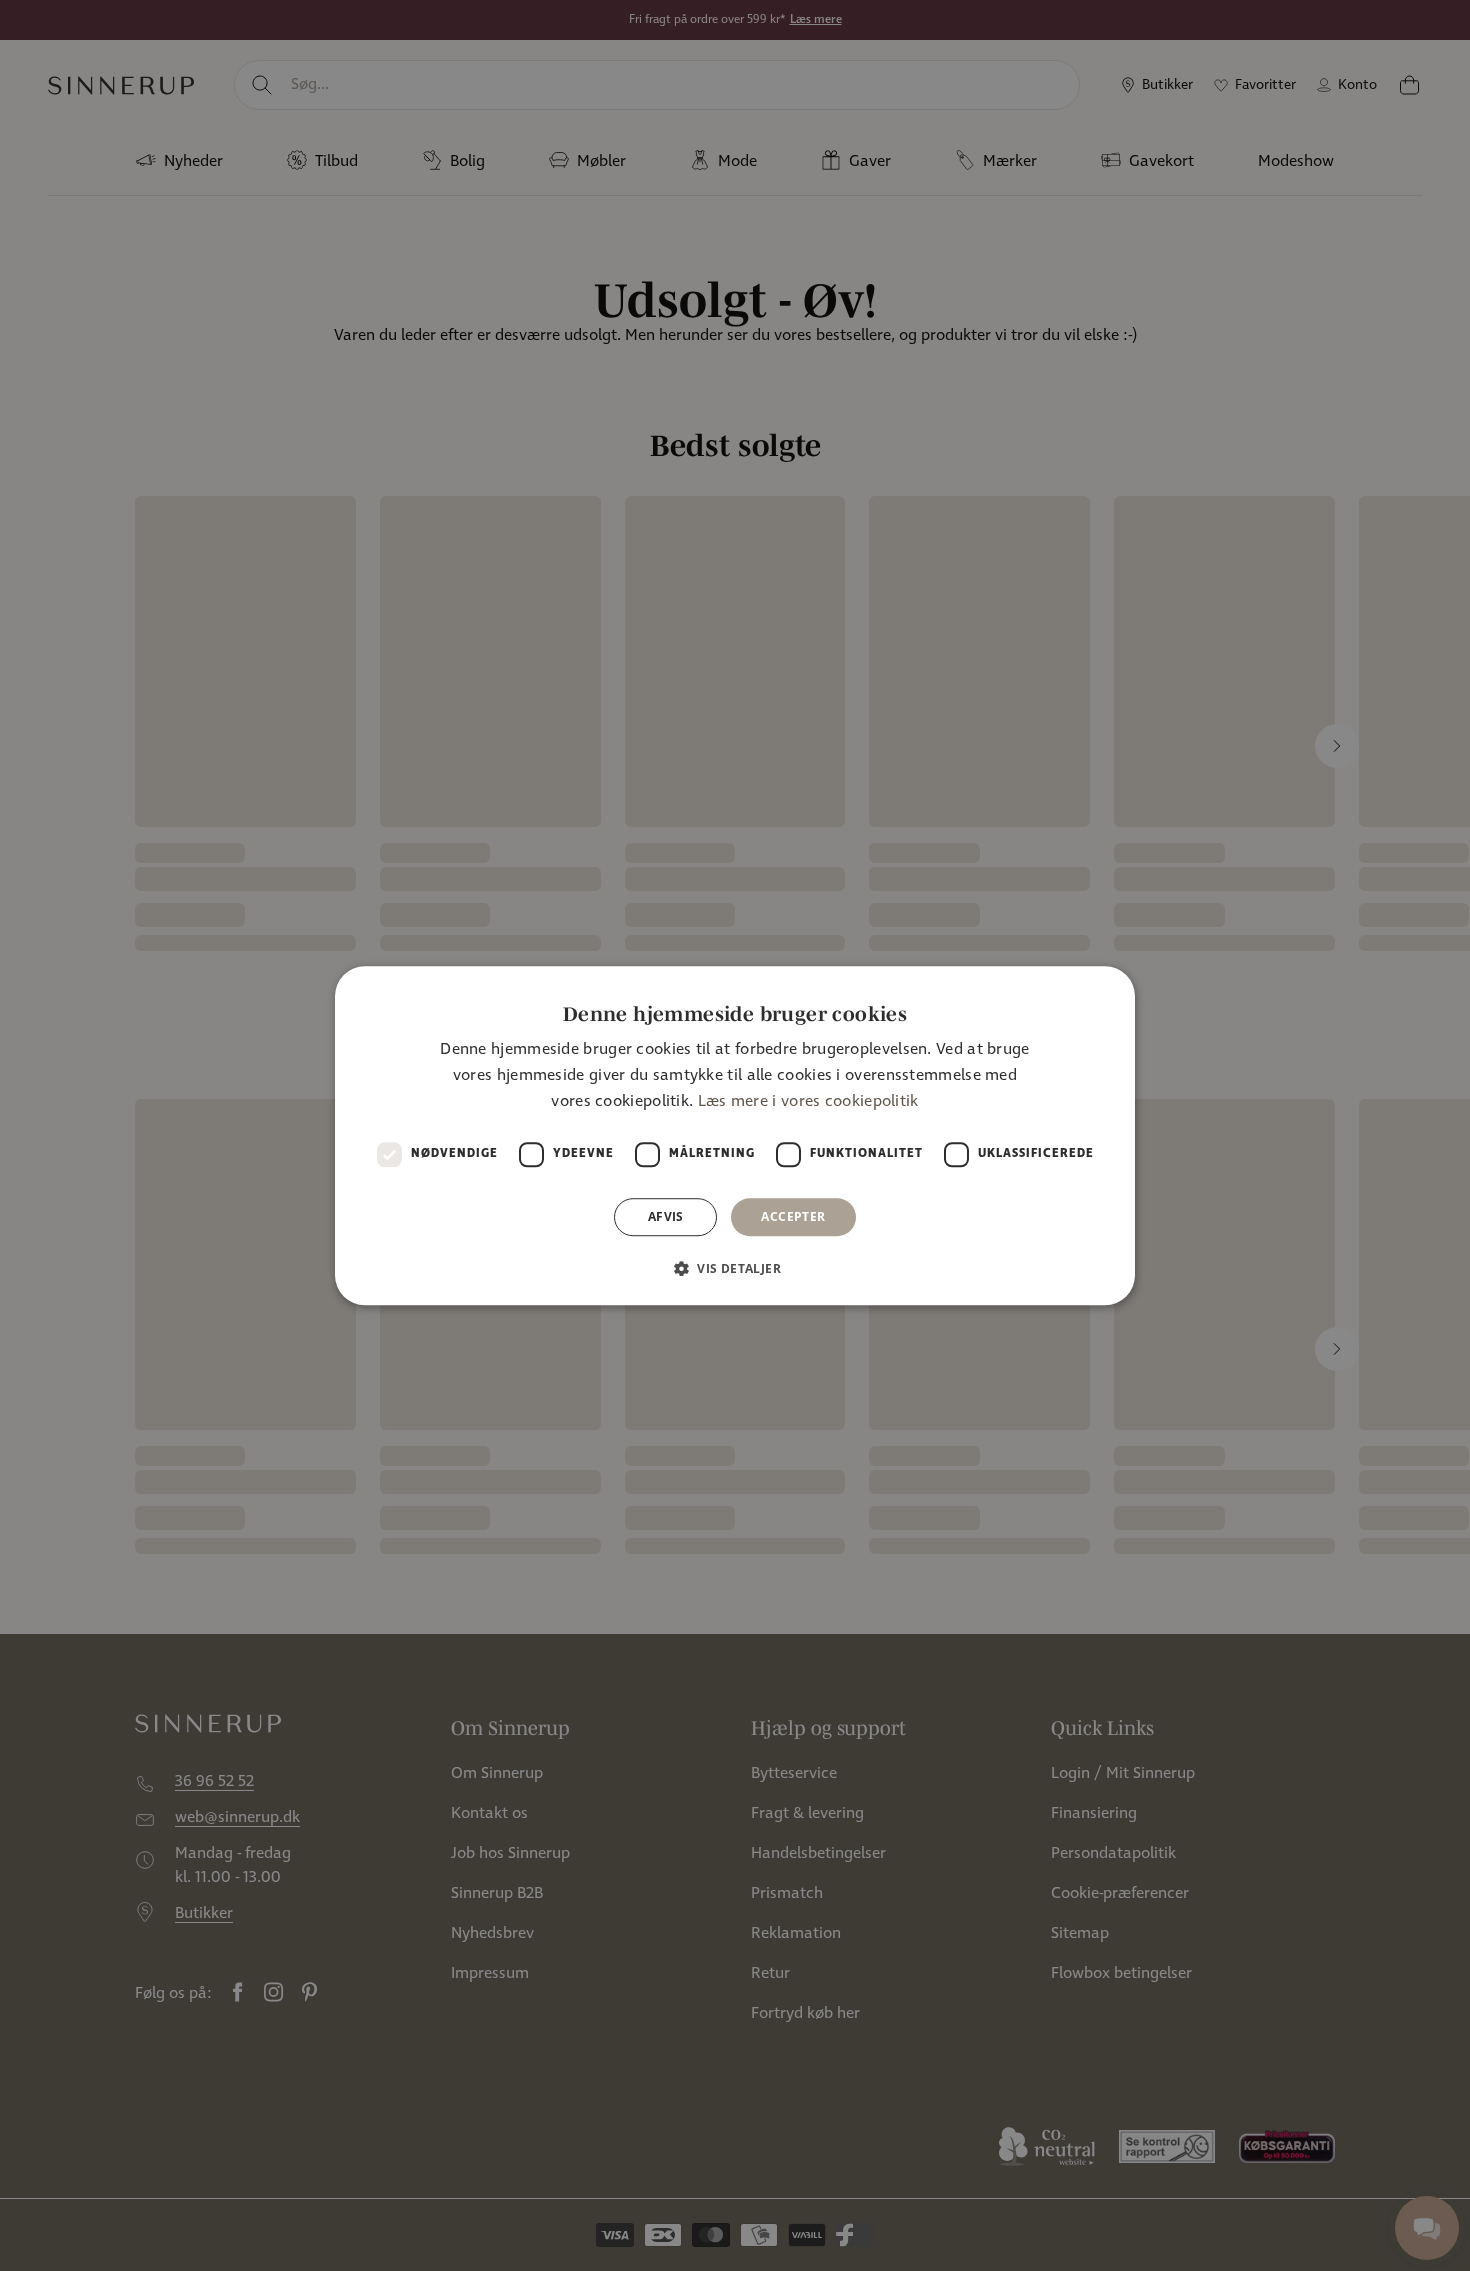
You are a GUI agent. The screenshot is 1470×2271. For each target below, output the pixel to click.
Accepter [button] (793, 1216)
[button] (735, 1268)
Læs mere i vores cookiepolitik (808, 1102)
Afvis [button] (666, 1216)
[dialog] (735, 1136)
